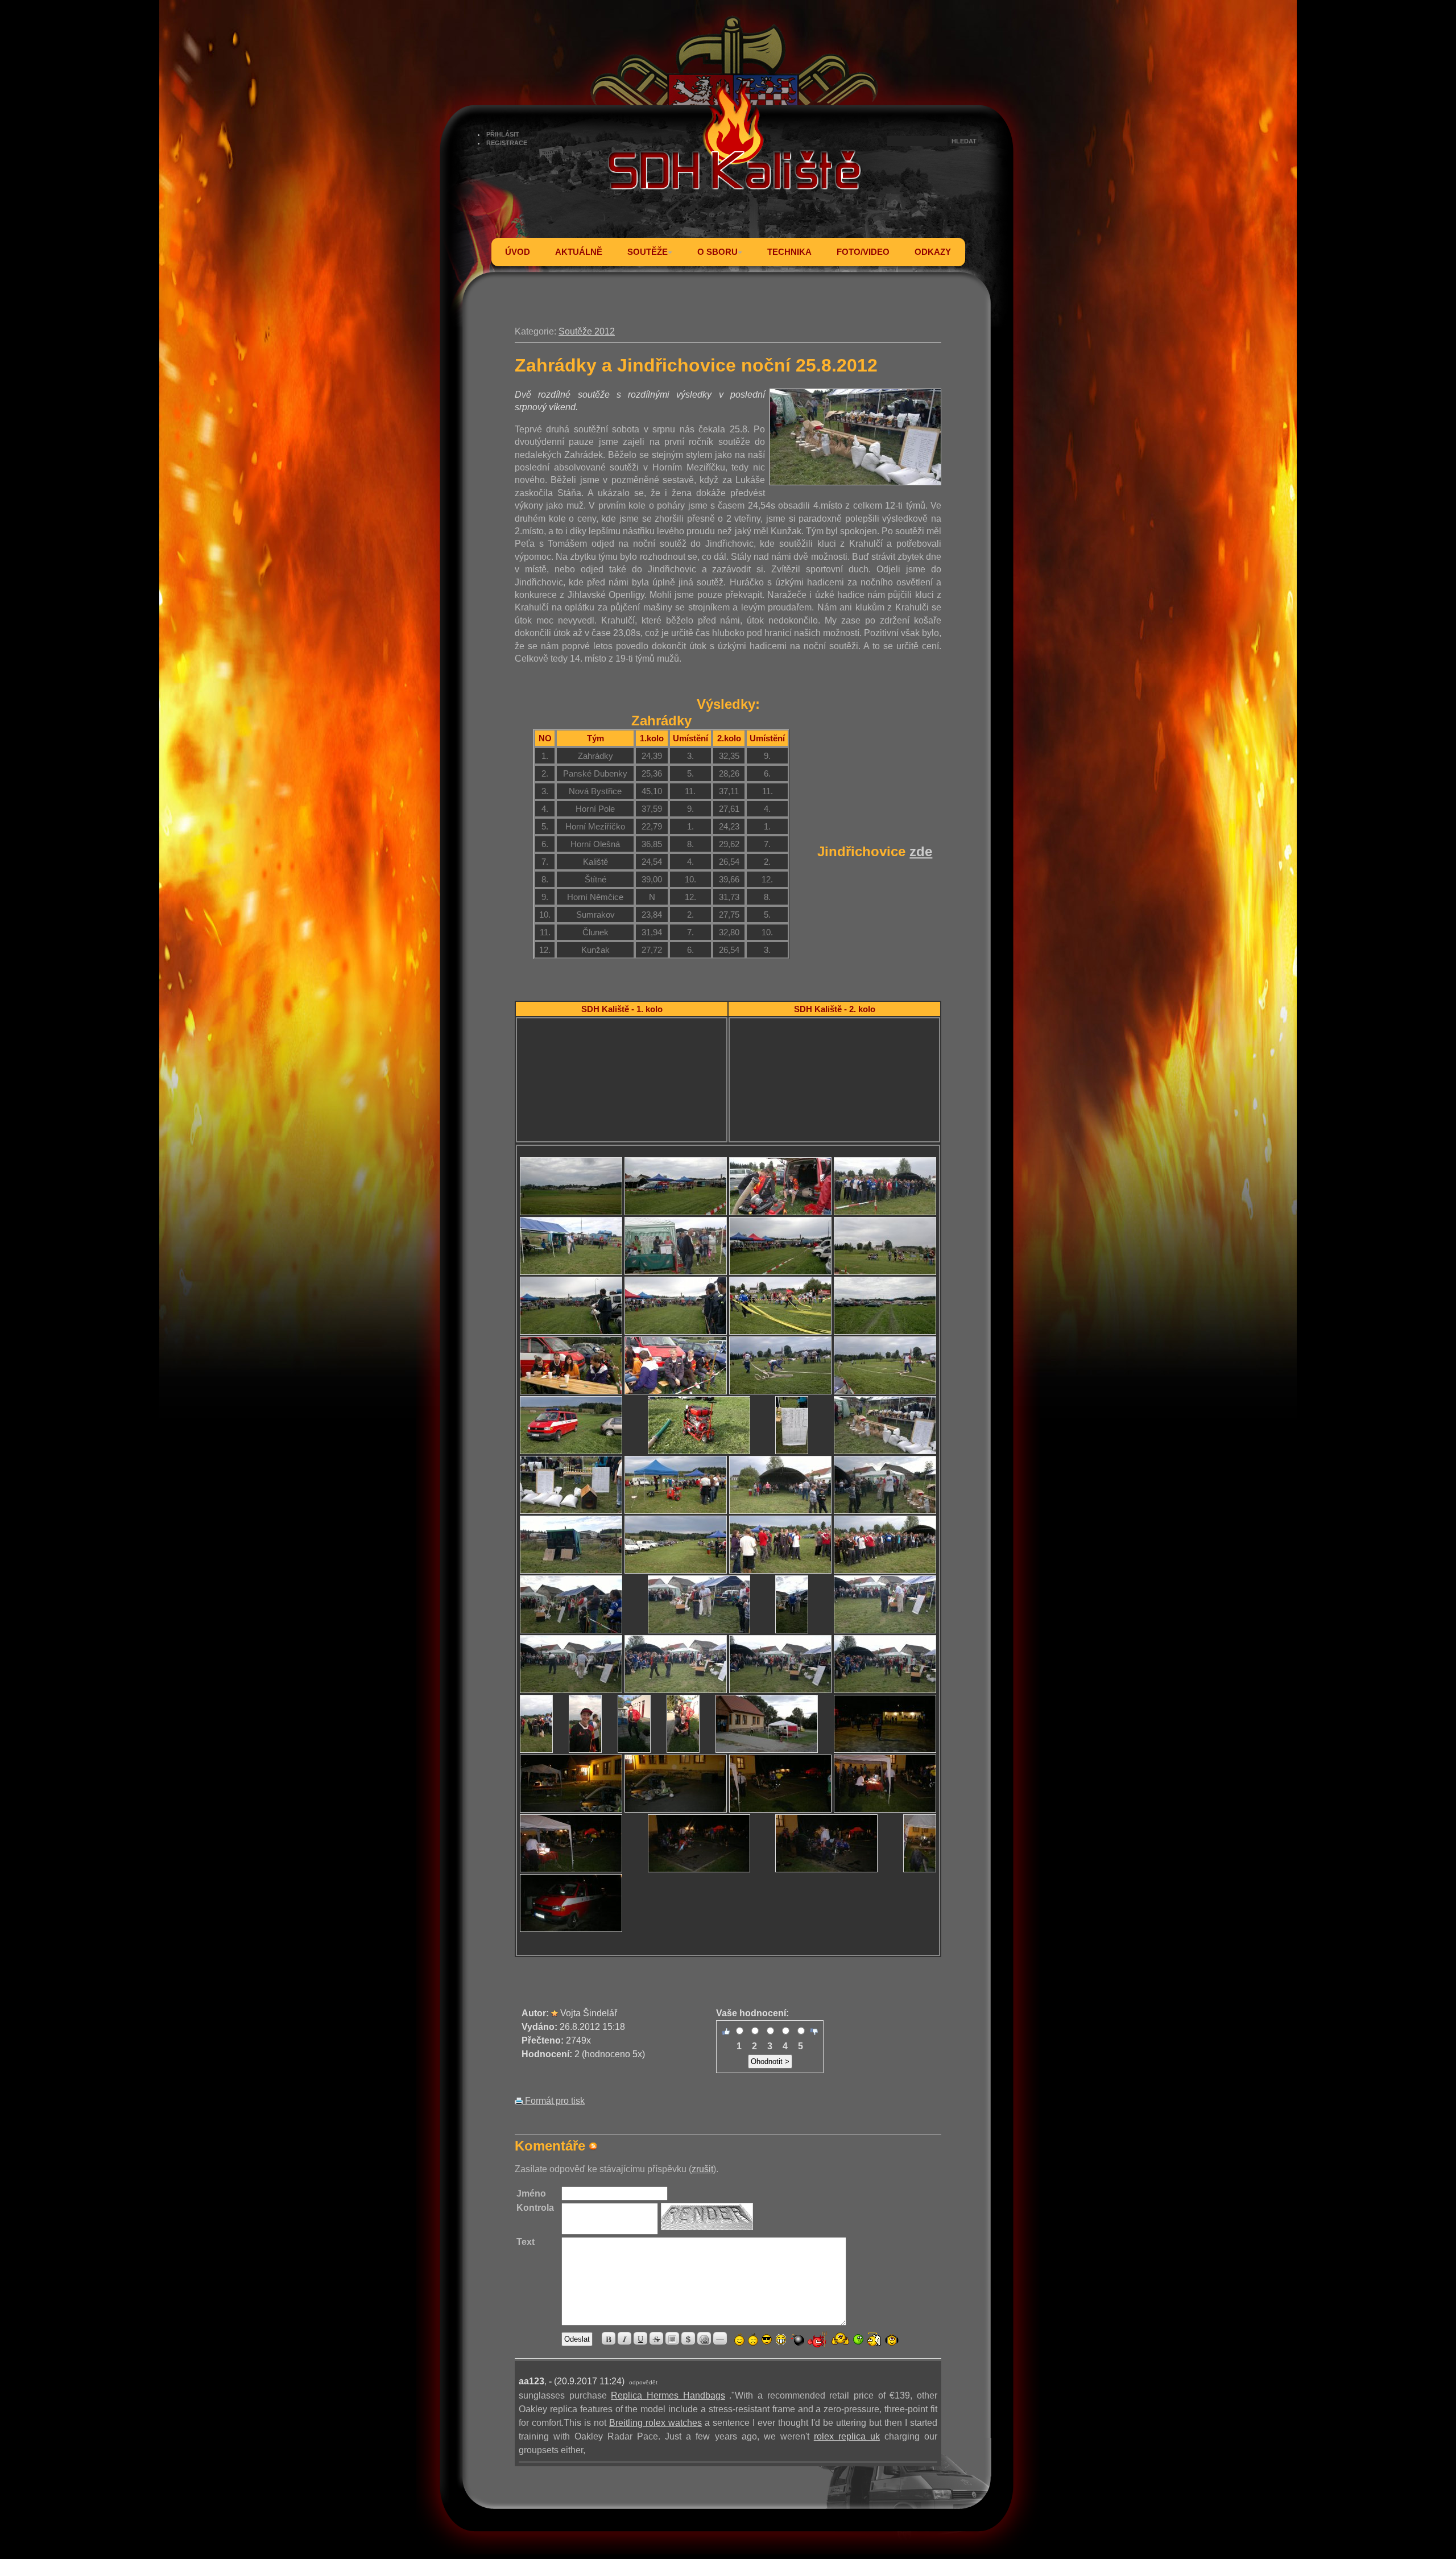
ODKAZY (933, 252)
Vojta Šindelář (589, 2013)
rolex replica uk (847, 2436)
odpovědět (643, 2382)
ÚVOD (518, 252)
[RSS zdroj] (593, 2146)
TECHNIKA (789, 252)
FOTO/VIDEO (863, 252)
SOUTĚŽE (648, 252)
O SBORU (717, 252)
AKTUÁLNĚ (579, 252)
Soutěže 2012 (587, 331)
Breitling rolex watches (655, 2423)
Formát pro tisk (554, 2101)
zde (921, 851)
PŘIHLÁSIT (503, 134)
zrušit (702, 2169)
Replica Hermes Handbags (668, 2395)
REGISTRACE (507, 143)
